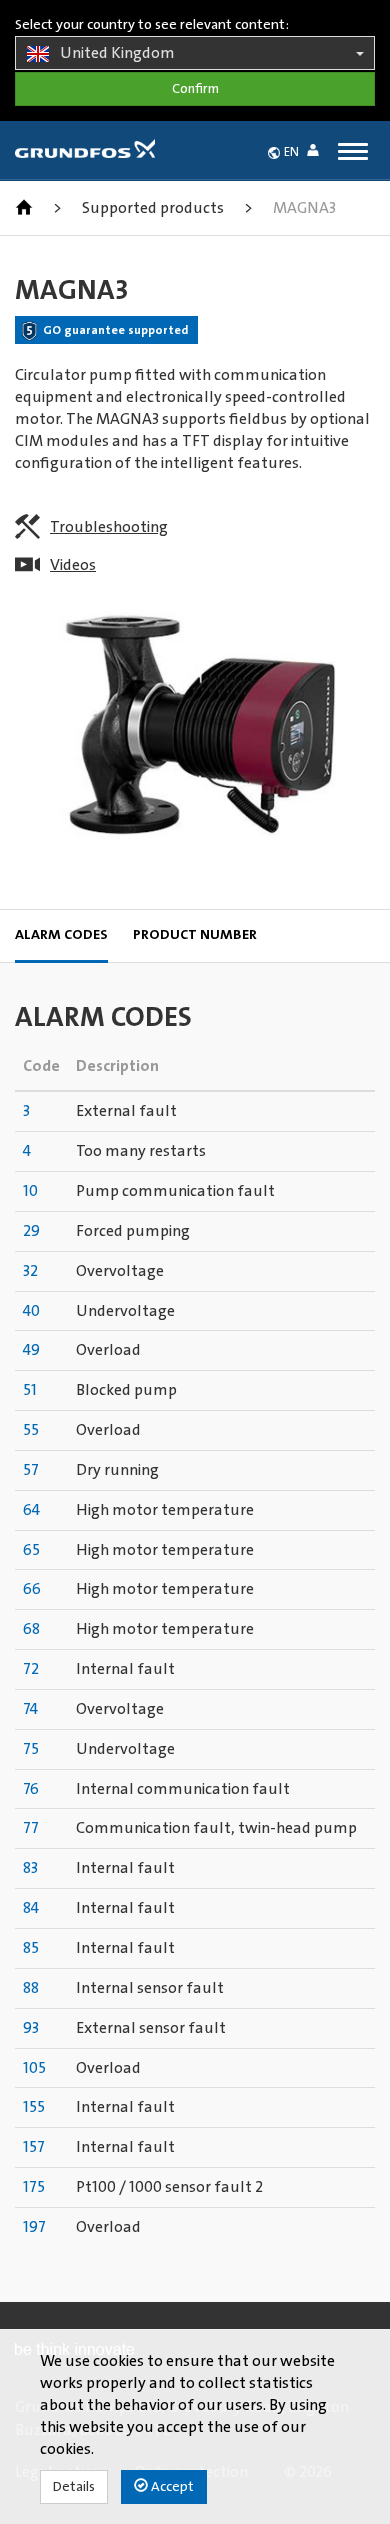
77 (31, 1828)
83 (30, 1868)
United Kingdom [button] (117, 53)
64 (31, 1510)
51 (30, 1390)
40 (31, 1311)
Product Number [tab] (195, 935)
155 (34, 2107)
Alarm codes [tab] (61, 935)
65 (31, 1550)
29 (31, 1231)
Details (74, 2487)
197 (34, 2227)
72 (31, 1669)
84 (31, 1908)
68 (31, 1629)
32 (30, 1271)
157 (34, 2147)
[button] (317, 153)
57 (31, 1470)
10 (30, 1191)
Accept (171, 2487)
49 (31, 1350)
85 (31, 1948)
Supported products (153, 208)
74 (30, 1709)
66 (32, 1589)
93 (31, 2028)
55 (31, 1430)
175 (34, 2187)
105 (34, 2068)
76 (31, 1789)
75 (31, 1749)
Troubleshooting (109, 527)
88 (31, 1988)
